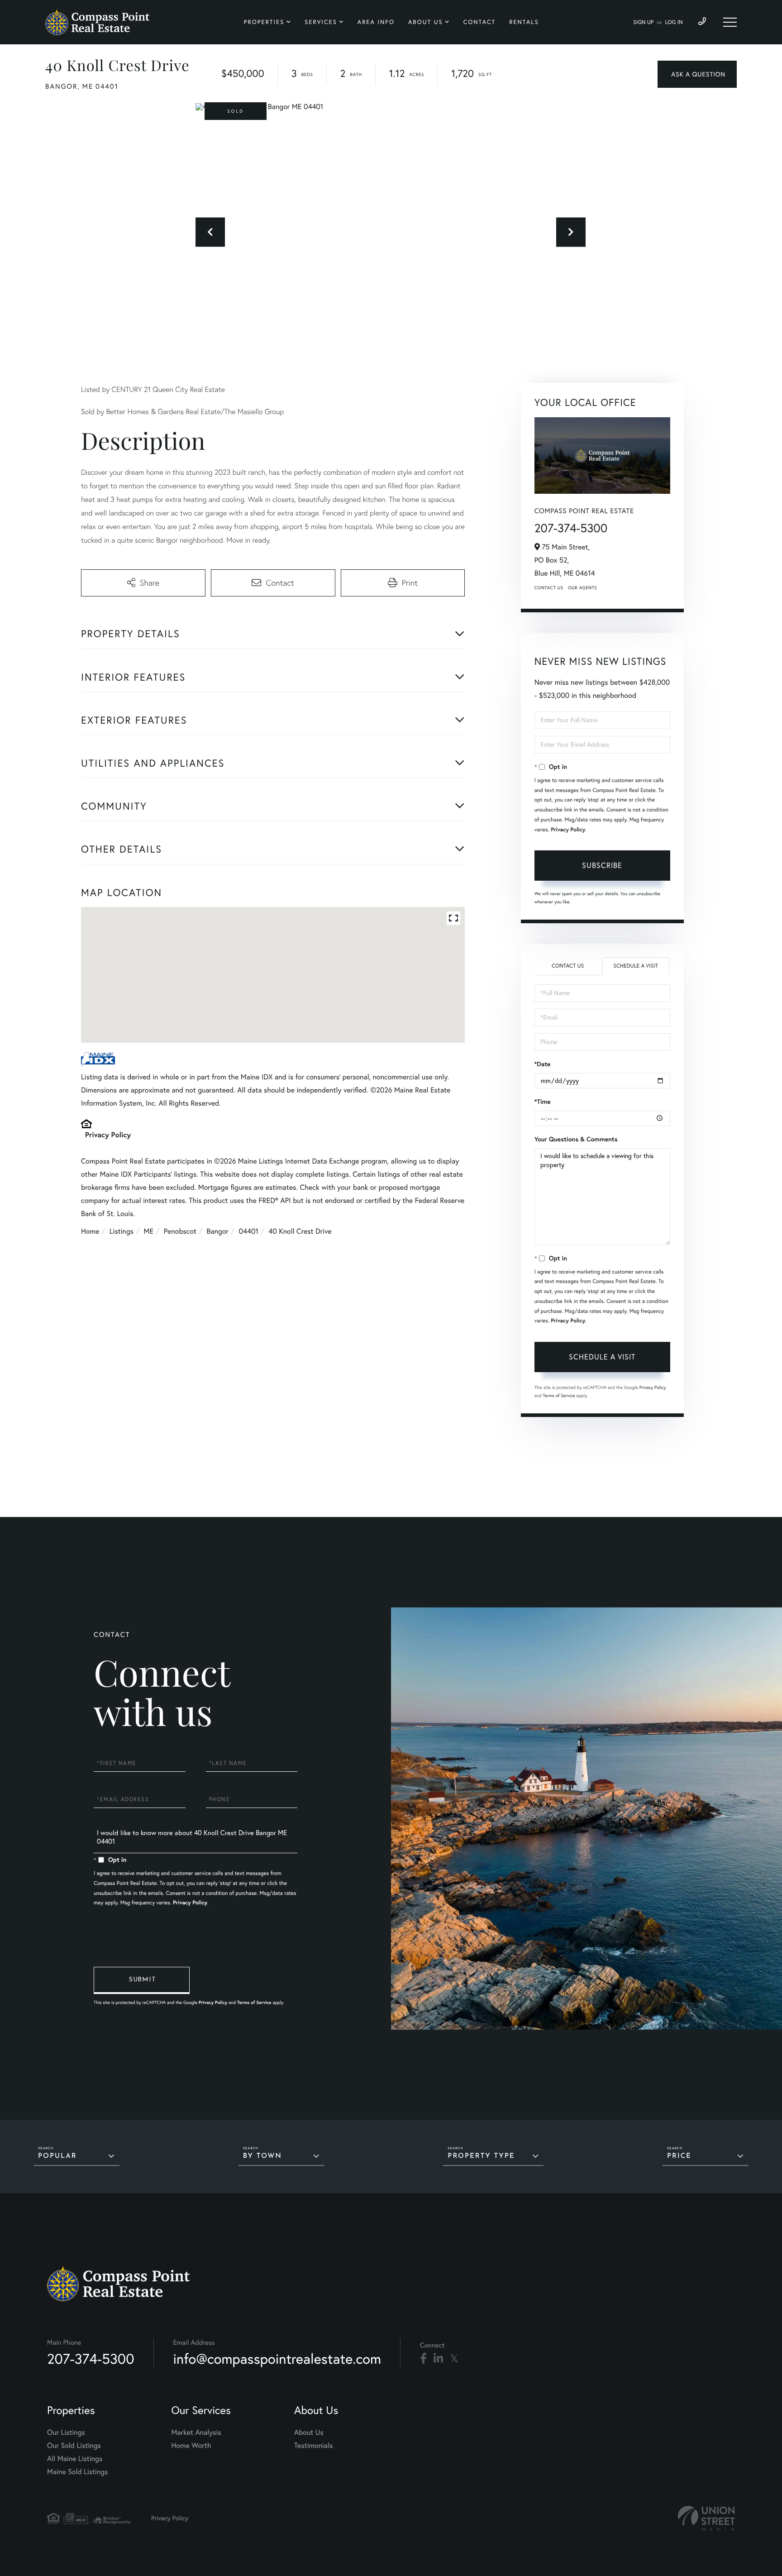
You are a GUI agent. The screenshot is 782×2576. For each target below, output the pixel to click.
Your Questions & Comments (576, 1139)
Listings (122, 1231)
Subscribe (602, 865)
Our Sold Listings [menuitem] (74, 2446)
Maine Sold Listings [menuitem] (77, 2472)
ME (149, 1231)
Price (679, 2156)
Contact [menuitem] (480, 22)
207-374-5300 (571, 528)
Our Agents (582, 588)
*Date (543, 1064)
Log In (674, 22)
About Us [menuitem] (426, 22)
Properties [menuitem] (264, 22)
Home (90, 1231)
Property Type (481, 2156)
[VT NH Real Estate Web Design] (706, 2518)
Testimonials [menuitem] (313, 2446)
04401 (248, 1231)
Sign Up (643, 22)
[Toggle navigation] (730, 22)
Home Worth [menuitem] (191, 2446)
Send (142, 1980)
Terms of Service (559, 1395)
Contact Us (549, 588)
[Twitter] (454, 2359)
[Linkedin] (438, 2359)
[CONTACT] (697, 74)
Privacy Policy (108, 1135)
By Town (262, 2156)
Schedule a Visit (636, 966)
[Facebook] (423, 2359)
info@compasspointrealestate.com (277, 2359)
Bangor (218, 1231)
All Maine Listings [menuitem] (75, 2459)
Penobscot (180, 1231)
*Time (543, 1102)
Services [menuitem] (321, 22)
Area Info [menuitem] (376, 22)
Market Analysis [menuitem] (196, 2433)
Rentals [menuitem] (524, 22)
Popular (57, 2156)
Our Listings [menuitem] (66, 2433)
